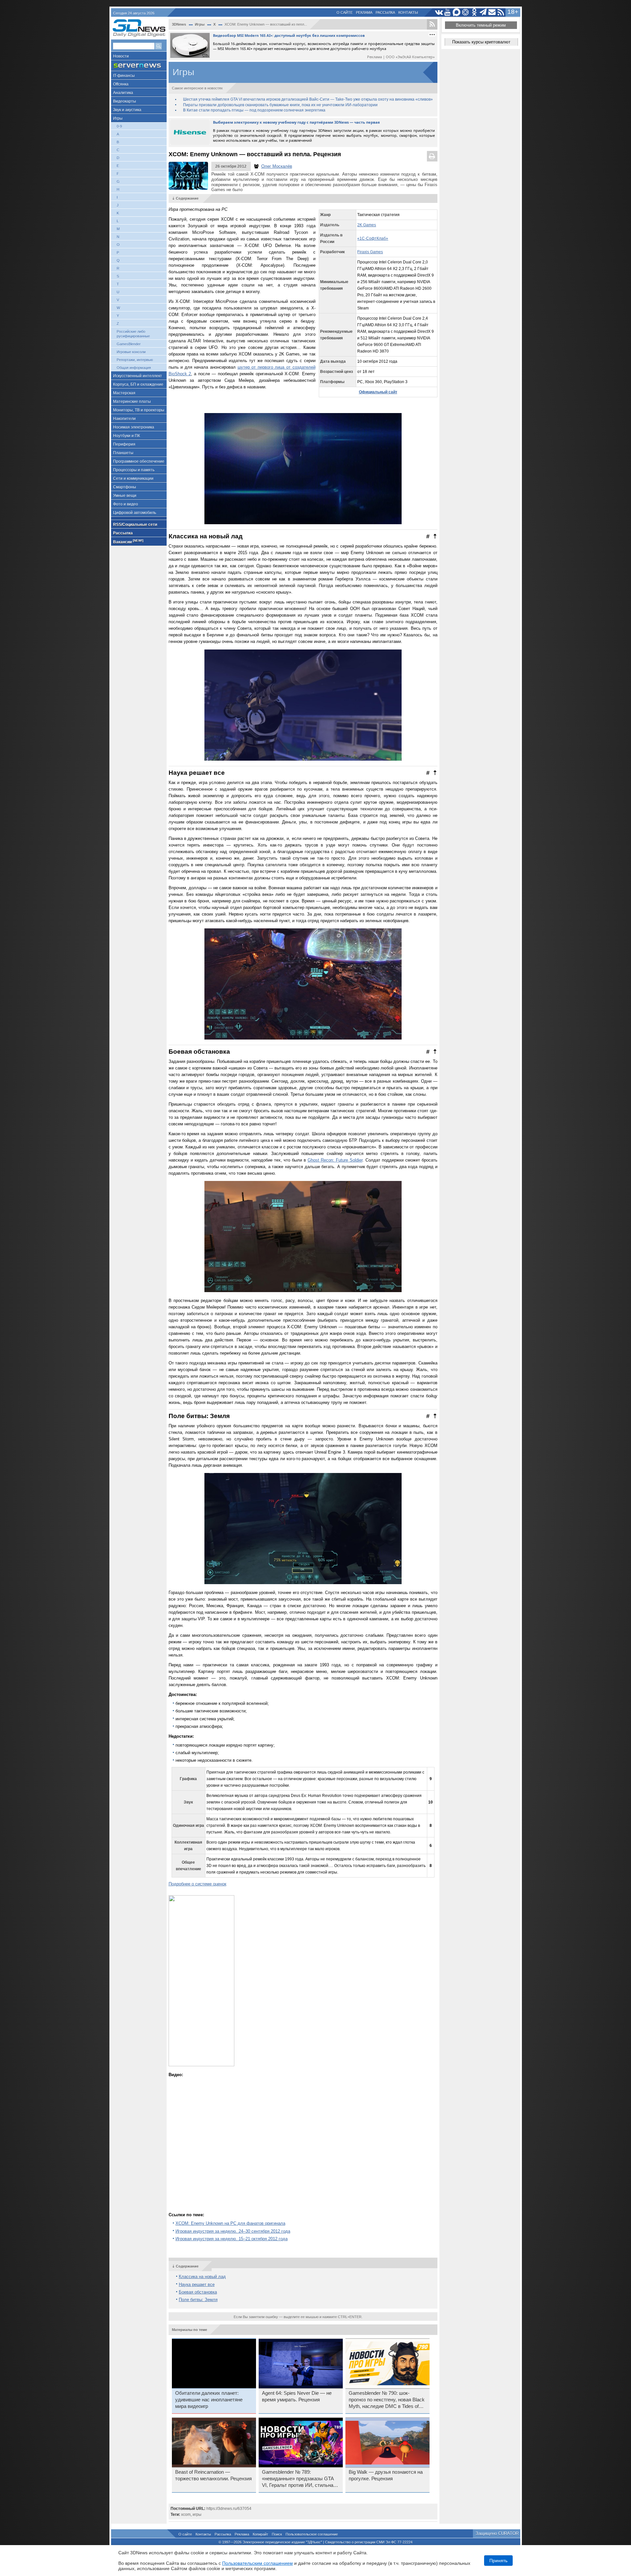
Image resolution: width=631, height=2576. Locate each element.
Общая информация (134, 368)
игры (197, 2515)
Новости (121, 56)
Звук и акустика (127, 110)
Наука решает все (197, 2284)
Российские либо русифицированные (133, 334)
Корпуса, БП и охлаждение (138, 384)
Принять (498, 2561)
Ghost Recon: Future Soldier (335, 1160)
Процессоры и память (134, 470)
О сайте (345, 12)
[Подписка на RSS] (501, 12)
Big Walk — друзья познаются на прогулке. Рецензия (386, 2475)
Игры (118, 118)
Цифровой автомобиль (135, 513)
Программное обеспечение (139, 461)
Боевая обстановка (198, 2292)
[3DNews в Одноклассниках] (474, 12)
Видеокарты (125, 101)
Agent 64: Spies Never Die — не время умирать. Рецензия (297, 2396)
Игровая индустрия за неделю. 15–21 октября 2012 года (232, 2239)
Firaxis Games (370, 252)
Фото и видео (126, 504)
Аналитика (123, 93)
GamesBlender (129, 344)
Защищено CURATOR (497, 2533)
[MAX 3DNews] (457, 12)
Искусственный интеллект (138, 376)
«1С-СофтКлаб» (373, 238)
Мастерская (124, 393)
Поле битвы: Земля (198, 2300)
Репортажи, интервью (135, 360)
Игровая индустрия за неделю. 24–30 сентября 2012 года (233, 2231)
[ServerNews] (139, 66)
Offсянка (121, 84)
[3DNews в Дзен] (466, 12)
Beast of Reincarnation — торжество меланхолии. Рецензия (213, 2475)
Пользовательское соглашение (312, 2534)
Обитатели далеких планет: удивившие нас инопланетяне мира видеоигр (209, 2400)
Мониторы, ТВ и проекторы (139, 410)
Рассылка (385, 12)
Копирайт (260, 2534)
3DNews (179, 24)
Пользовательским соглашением (257, 2563)
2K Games (367, 225)
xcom (186, 2515)
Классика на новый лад (202, 2277)
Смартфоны (125, 487)
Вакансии (128, 541)
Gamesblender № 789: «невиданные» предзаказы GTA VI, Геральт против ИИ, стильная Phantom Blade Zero (299, 2479)
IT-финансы (124, 76)
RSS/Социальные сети (135, 525)
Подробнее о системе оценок (198, 1884)
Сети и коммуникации (133, 478)
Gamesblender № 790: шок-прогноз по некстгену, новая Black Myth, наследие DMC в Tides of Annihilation (387, 2400)
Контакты (408, 12)
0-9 (119, 126)
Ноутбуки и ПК (127, 436)
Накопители (124, 419)
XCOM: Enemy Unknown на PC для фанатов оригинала (230, 2223)
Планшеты (123, 453)
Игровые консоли (131, 352)
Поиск (277, 2534)
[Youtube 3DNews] (448, 12)
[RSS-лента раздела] (432, 24)
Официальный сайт (378, 392)
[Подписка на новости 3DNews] (492, 12)
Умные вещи (125, 496)
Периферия (124, 444)
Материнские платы (132, 402)
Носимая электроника (134, 427)
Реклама (364, 12)
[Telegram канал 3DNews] (483, 12)
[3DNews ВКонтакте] (439, 12)
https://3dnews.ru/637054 (229, 2509)
